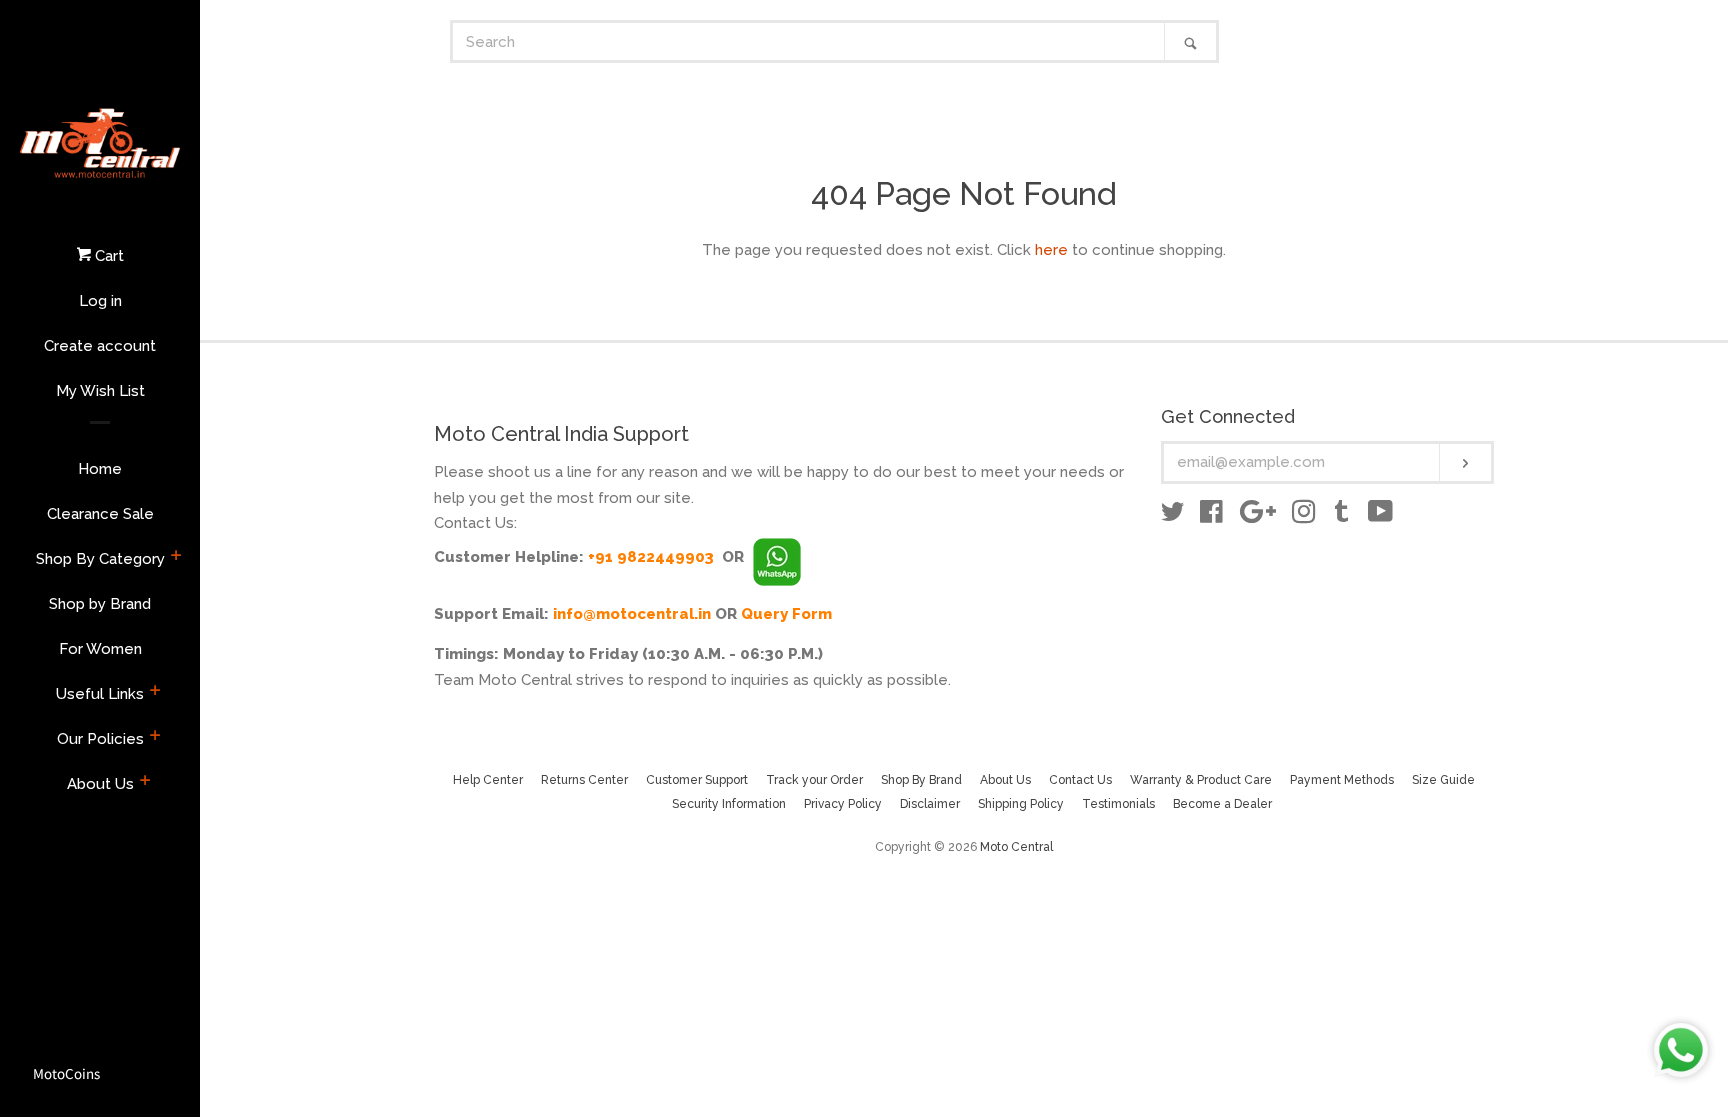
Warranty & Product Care (1201, 780)
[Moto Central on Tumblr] (1342, 516)
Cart (107, 256)
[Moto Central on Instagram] (1304, 516)
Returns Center (584, 780)
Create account (100, 346)
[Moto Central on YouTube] (1380, 516)
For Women (100, 649)
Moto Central (1016, 847)
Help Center (488, 780)
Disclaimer (930, 804)
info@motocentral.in (632, 614)
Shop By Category (100, 559)
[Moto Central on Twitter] (1173, 516)
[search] (809, 41)
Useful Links (100, 694)
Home (100, 469)
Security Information (729, 804)
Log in (100, 301)
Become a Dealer (1222, 804)
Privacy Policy (843, 804)
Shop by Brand (100, 604)
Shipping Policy (1021, 804)
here (1051, 250)
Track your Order (814, 780)
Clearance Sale (100, 514)
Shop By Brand (921, 780)
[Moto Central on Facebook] (1211, 516)
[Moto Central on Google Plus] (1258, 516)
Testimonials (1118, 804)
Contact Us (1080, 780)
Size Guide (1443, 780)
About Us (100, 784)
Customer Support (697, 780)
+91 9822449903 (651, 557)
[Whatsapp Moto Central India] (777, 557)
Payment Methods (1342, 780)
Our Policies (100, 739)
